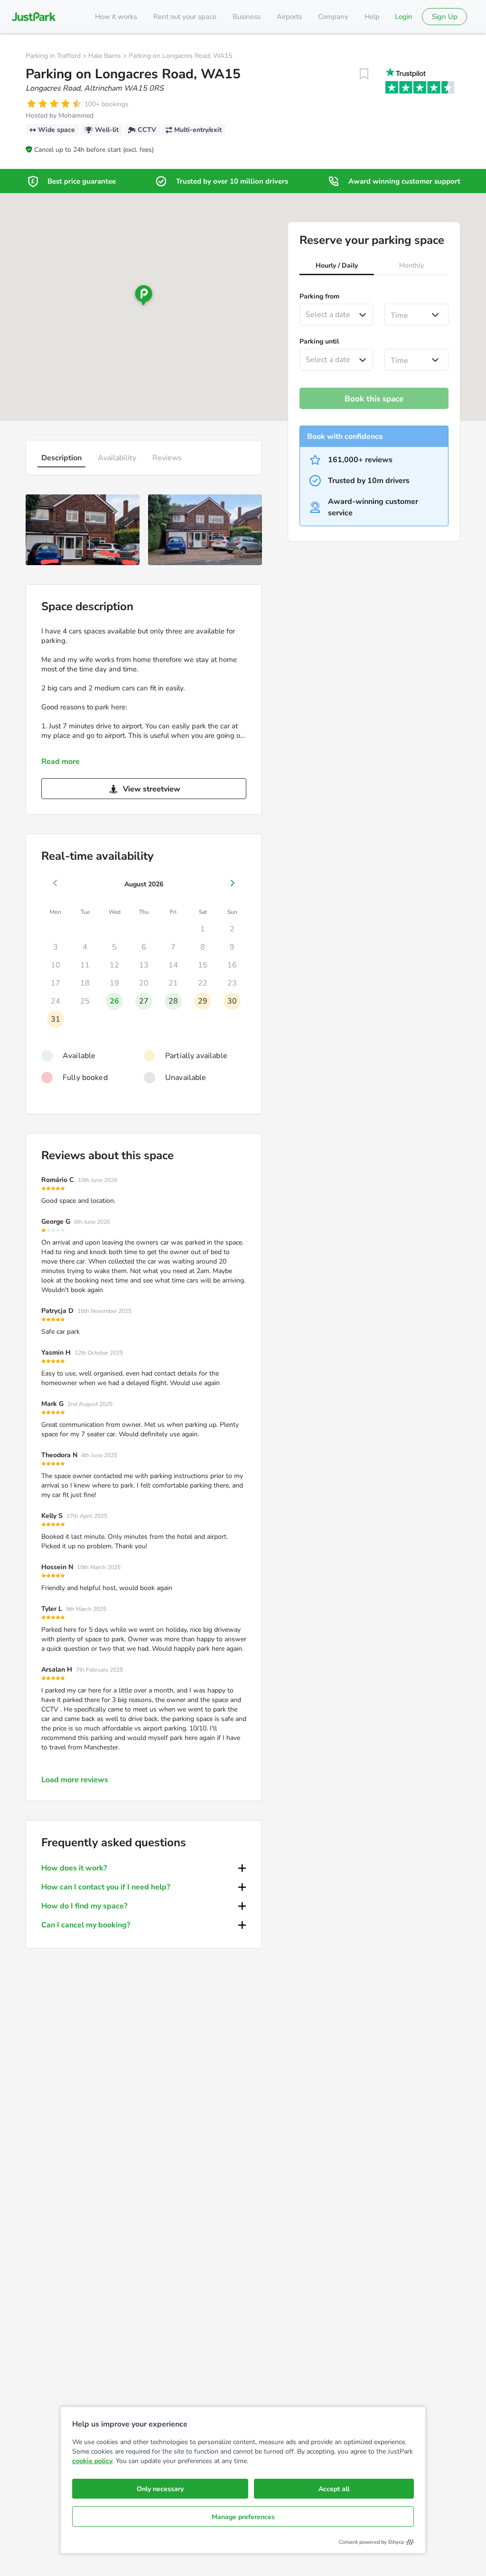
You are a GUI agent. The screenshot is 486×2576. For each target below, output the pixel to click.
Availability (117, 458)
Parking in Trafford (53, 56)
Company (333, 17)
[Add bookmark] (364, 74)
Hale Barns (105, 56)
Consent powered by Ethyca (371, 2542)
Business (247, 17)
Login (404, 17)
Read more (61, 762)
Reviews (167, 458)
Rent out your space (185, 17)
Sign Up (445, 17)
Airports (289, 17)
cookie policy (92, 2461)
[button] (337, 267)
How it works (116, 17)
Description (61, 458)
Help (372, 17)
